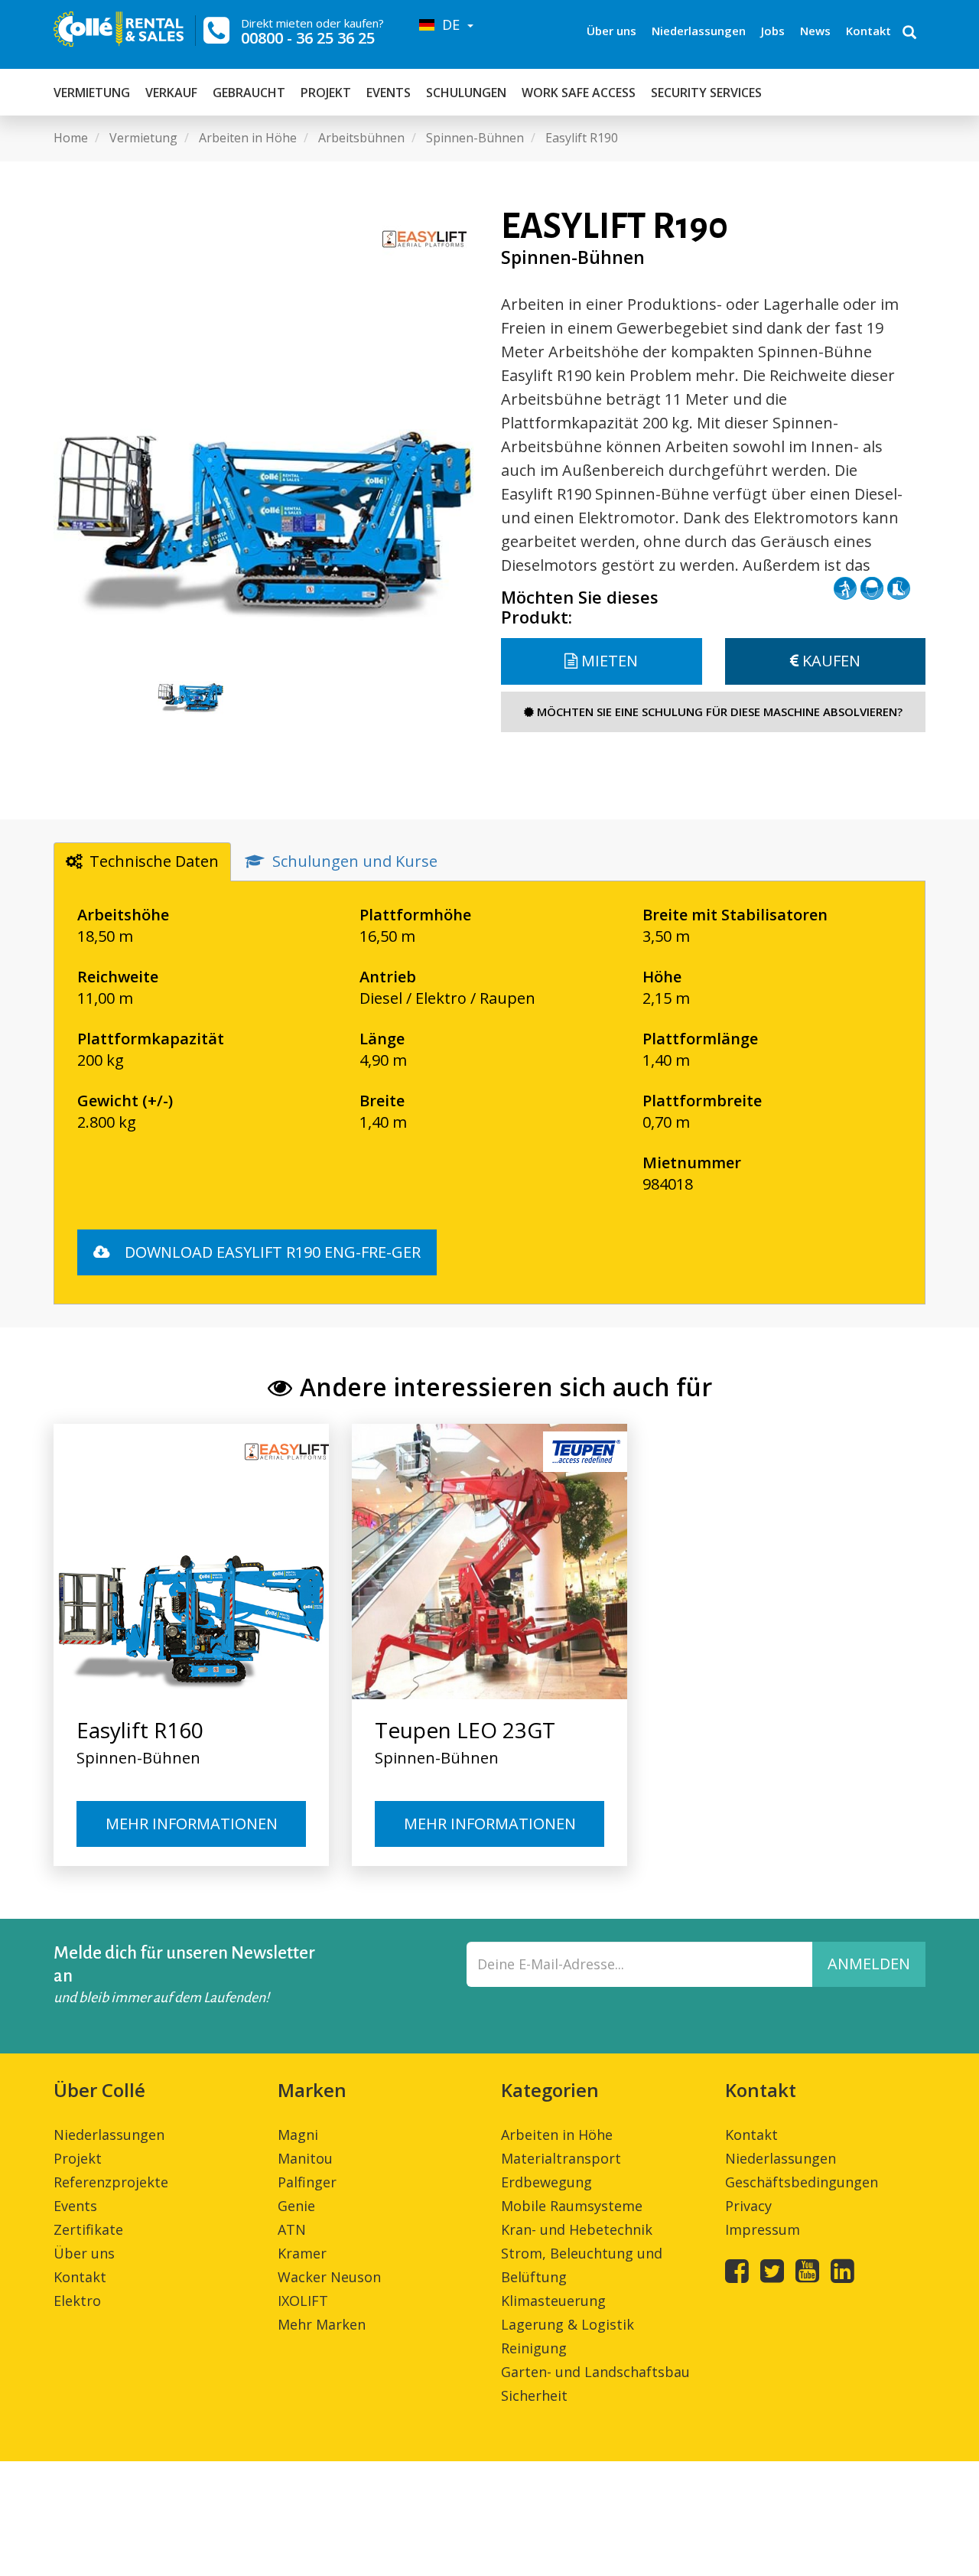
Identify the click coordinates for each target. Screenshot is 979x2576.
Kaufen (829, 661)
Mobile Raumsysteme (572, 2206)
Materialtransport (561, 2158)
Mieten (608, 661)
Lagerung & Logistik (568, 2324)
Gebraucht (249, 93)
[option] (266, 420)
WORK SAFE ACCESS (579, 93)
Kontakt (868, 31)
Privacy (748, 2206)
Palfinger (307, 2182)
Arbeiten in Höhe (557, 2135)
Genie (296, 2206)
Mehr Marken (322, 2324)
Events (389, 93)
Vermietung (92, 93)
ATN (292, 2229)
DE (449, 24)
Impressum (763, 2229)
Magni (298, 2135)
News (815, 31)
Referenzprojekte (111, 2182)
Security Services (706, 93)
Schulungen (466, 93)
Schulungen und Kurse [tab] (355, 861)
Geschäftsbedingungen (802, 2182)
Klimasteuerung (553, 2301)
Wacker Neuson (329, 2277)
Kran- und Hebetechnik (577, 2229)
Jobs (773, 31)
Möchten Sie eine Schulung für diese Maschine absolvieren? (718, 712)
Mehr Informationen (192, 1824)
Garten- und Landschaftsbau (595, 2372)
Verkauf (171, 93)
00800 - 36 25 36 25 (308, 38)
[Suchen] (909, 34)
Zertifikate (88, 2229)
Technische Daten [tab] (154, 861)
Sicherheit (534, 2395)
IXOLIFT (303, 2301)
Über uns (611, 31)
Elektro (77, 2301)
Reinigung (534, 2348)
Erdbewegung (546, 2182)
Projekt (326, 93)
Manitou (305, 2158)
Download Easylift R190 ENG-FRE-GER (271, 1252)
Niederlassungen (699, 31)
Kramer (302, 2253)
